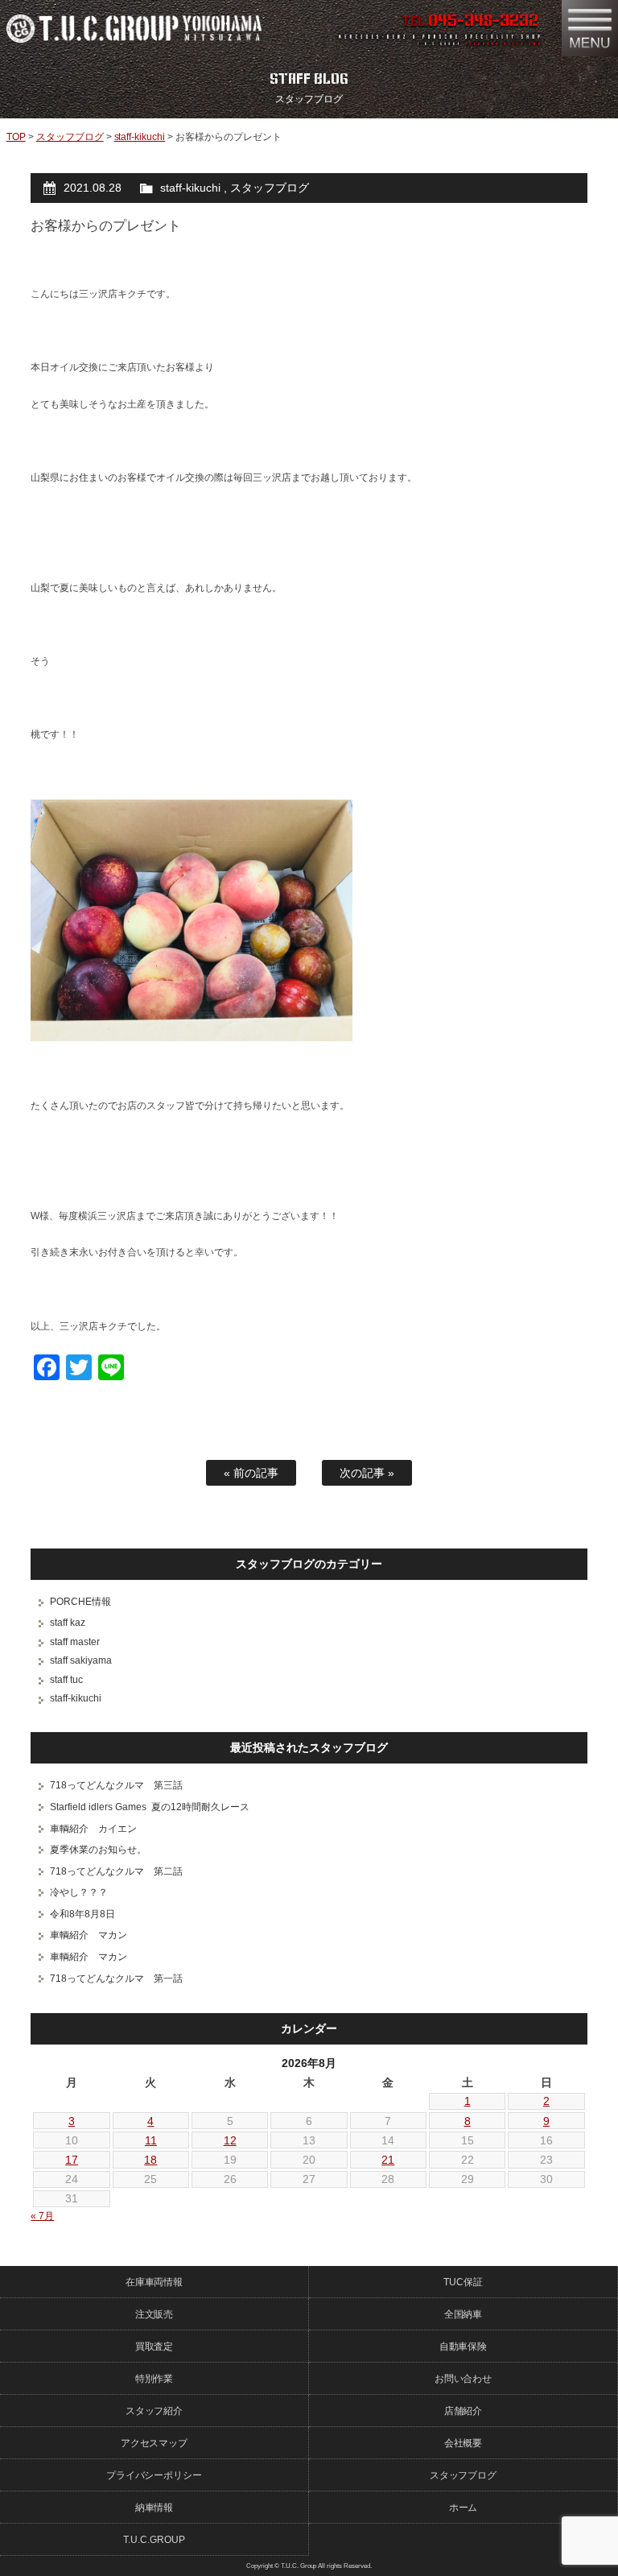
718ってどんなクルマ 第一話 (116, 1979)
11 (151, 2140)
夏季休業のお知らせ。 (98, 1850)
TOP (16, 137)
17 (72, 2160)
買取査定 (154, 2347)
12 (230, 2140)
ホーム (463, 2508)
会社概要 (463, 2443)
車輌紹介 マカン (89, 1935)
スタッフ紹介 (154, 2411)
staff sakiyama (81, 1660)
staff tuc (66, 1680)
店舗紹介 (463, 2411)
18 (150, 2160)
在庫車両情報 (154, 2282)
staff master (75, 1642)
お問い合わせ (463, 2379)
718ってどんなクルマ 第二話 (116, 1871)
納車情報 (154, 2508)
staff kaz (68, 1623)
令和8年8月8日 (82, 1914)
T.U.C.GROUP (154, 2540)
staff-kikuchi (140, 137)
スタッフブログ (70, 137)
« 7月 (42, 2216)
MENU (590, 28)
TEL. (470, 21)
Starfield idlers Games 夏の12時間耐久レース (150, 1807)
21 (388, 2160)
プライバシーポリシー (154, 2475)
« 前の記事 (251, 1473)
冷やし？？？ (79, 1892)
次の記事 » (367, 1473)
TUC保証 (463, 2282)
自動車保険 (463, 2347)
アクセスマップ (154, 2443)
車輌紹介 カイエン (93, 1829)
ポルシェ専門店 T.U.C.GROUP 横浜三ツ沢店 (146, 28)
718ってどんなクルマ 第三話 (116, 1785)
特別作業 (154, 2379)
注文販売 (154, 2314)
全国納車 (463, 2314)
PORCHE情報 (80, 1602)
